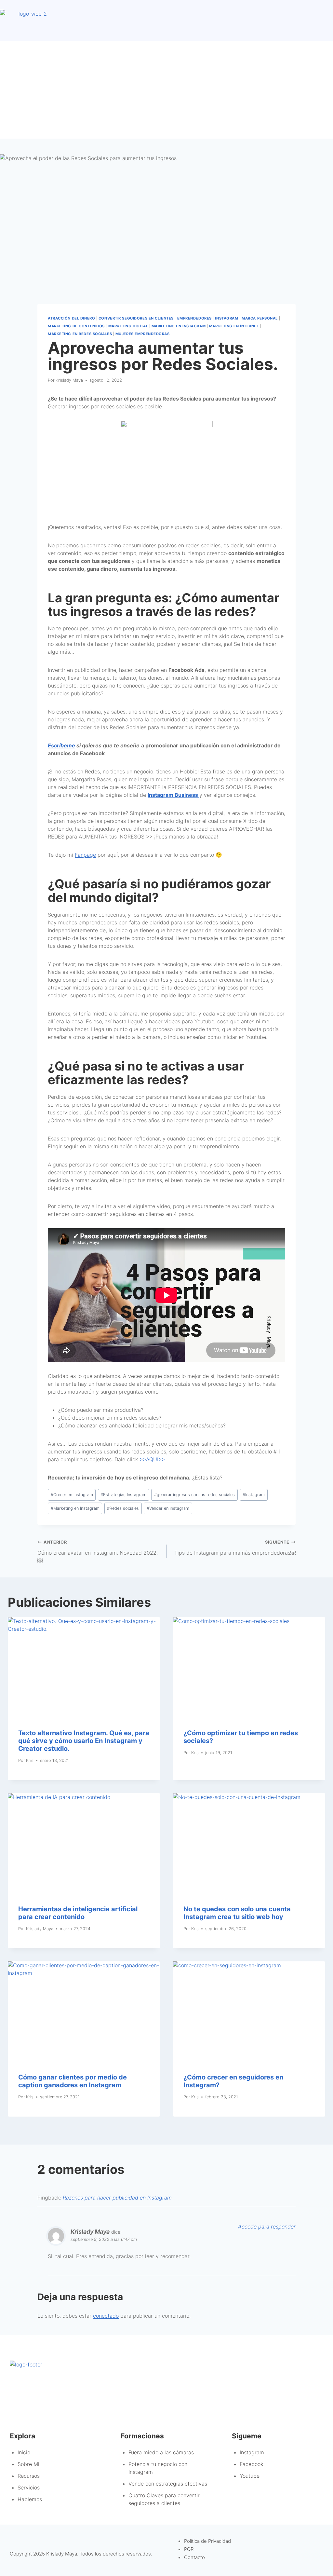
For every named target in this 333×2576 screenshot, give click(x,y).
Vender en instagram (168, 1508)
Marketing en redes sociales (80, 334)
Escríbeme (61, 745)
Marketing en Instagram (179, 326)
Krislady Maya (69, 380)
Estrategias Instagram (123, 1495)
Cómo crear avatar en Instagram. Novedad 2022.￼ (98, 1552)
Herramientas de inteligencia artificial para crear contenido (78, 1913)
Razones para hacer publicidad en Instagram (117, 2198)
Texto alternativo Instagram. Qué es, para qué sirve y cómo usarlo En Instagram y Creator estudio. (84, 1741)
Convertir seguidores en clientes (136, 318)
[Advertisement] (166, 90)
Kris (30, 1760)
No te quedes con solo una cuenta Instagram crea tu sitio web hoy (237, 1913)
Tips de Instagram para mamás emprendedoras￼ (235, 1548)
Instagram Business (173, 795)
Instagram (226, 318)
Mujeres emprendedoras (143, 334)
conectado (106, 2316)
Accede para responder (267, 2227)
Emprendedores (194, 318)
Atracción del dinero (71, 318)
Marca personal (260, 318)
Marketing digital (128, 326)
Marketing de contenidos (76, 326)
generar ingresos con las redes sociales (194, 1495)
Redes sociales (123, 1508)
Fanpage (85, 855)
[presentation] (84, 1668)
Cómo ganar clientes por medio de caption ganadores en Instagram (73, 2081)
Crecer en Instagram (72, 1495)
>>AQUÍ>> (152, 1459)
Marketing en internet (234, 326)
